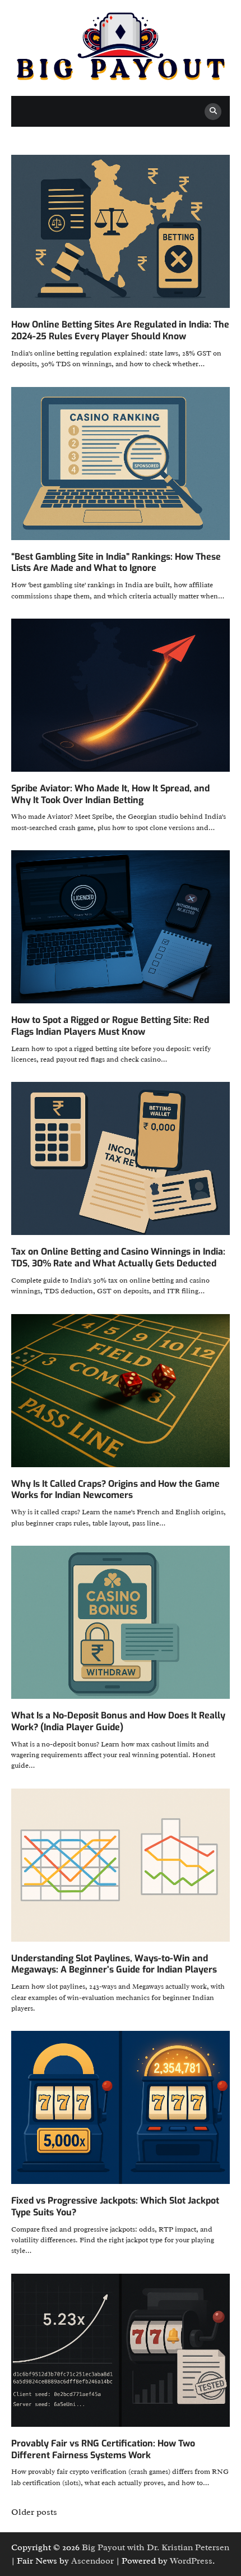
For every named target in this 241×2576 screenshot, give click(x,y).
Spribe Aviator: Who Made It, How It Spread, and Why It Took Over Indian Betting (110, 794)
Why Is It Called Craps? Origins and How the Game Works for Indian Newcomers (115, 1490)
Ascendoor (92, 2561)
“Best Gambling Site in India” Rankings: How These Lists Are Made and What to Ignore (116, 563)
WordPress (191, 2561)
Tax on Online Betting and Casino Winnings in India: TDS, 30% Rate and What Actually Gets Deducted (118, 1257)
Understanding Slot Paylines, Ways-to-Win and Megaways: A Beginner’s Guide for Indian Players (114, 1964)
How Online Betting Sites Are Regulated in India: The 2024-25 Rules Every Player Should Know (120, 330)
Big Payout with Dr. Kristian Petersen (156, 2547)
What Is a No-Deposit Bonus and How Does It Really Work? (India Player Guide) (118, 1721)
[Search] (213, 112)
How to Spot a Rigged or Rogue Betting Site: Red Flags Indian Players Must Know (110, 1026)
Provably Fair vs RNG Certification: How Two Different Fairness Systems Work (103, 2449)
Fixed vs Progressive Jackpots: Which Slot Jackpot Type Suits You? (115, 2206)
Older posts (34, 2512)
